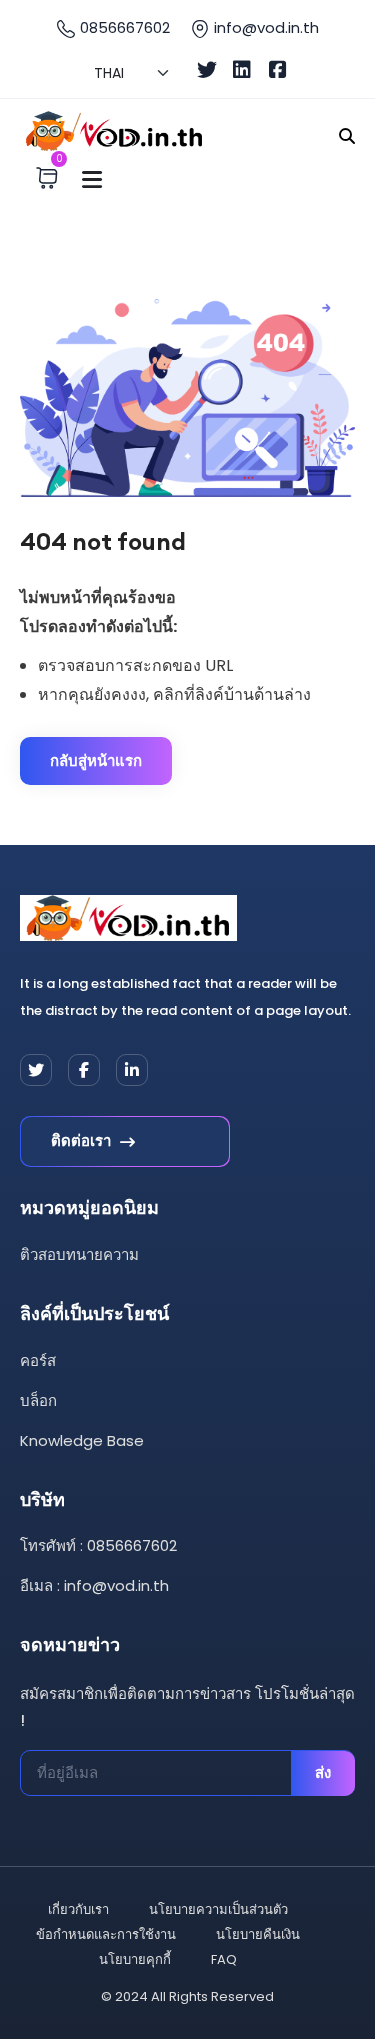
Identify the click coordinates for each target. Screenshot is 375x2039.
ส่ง (323, 1772)
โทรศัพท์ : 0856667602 (98, 1545)
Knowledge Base (82, 1440)
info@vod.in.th (266, 27)
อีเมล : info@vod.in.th (94, 1585)
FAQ (224, 1959)
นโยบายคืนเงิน (258, 1934)
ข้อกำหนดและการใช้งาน (106, 1934)
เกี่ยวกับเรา (78, 1909)
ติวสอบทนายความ (79, 1254)
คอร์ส (38, 1360)
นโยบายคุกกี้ (135, 1959)
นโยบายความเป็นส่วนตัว (218, 1909)
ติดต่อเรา (83, 1140)
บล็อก (38, 1400)
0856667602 (123, 27)
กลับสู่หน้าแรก (96, 760)
